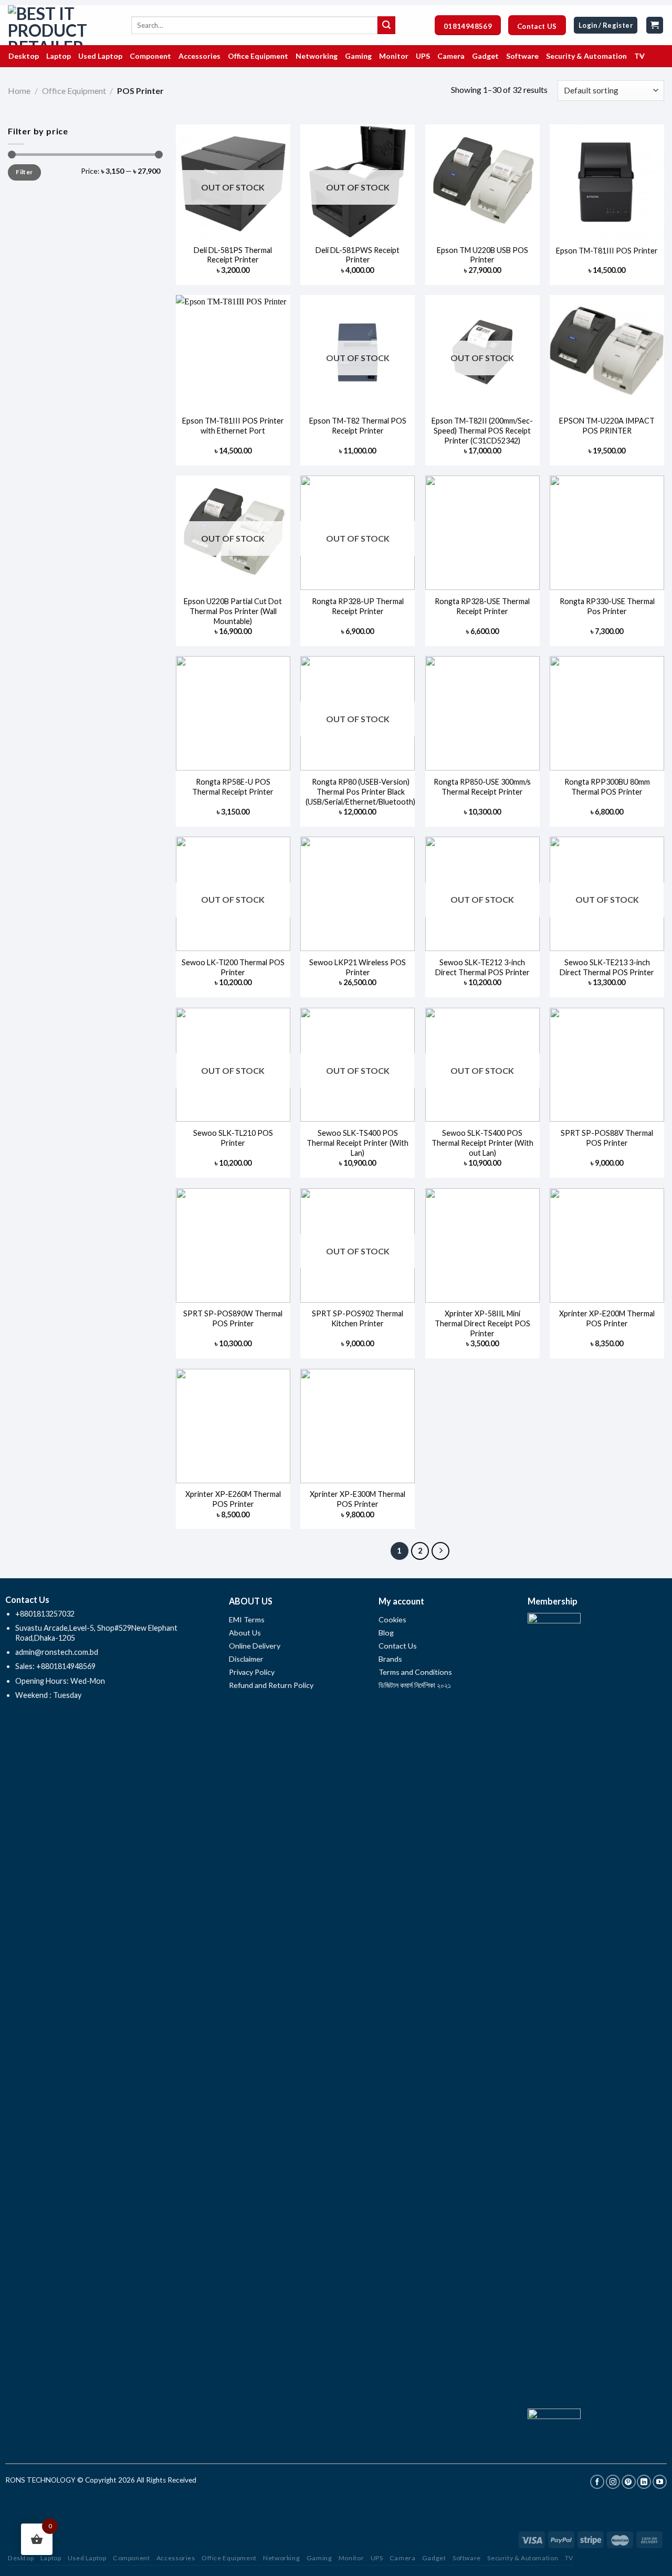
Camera (403, 2558)
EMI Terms (247, 1619)
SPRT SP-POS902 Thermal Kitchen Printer (358, 1318)
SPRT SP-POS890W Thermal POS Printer (233, 1318)
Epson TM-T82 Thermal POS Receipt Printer (358, 426)
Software (467, 2558)
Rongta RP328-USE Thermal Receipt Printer (482, 606)
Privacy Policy (252, 1672)
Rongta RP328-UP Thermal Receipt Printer (358, 606)
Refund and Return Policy (271, 1685)
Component (132, 2558)
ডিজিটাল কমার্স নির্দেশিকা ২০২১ (415, 1685)
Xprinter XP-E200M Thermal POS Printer (607, 1318)
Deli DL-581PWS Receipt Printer (358, 255)
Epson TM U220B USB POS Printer (482, 255)
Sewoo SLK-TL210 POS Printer (233, 1138)
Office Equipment (74, 91)
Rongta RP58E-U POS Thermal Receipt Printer (233, 787)
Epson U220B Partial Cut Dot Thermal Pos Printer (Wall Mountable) (233, 611)
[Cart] (655, 25)
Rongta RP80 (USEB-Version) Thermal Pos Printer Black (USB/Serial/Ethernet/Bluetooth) (360, 791)
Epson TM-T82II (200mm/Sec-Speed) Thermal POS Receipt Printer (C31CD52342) (482, 430)
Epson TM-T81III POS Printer (607, 251)
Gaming (319, 2558)
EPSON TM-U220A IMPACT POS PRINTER (607, 426)
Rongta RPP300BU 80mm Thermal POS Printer (607, 787)
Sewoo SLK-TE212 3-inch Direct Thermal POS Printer (482, 967)
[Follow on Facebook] (597, 2482)
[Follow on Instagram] (613, 2482)
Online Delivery (255, 1646)
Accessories (176, 2558)
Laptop (51, 2558)
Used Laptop (87, 2558)
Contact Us (398, 1646)
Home (19, 91)
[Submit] (386, 25)
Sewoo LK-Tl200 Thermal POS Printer (233, 967)
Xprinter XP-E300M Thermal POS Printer (358, 1499)
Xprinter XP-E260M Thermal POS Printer (233, 1499)
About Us (245, 1633)
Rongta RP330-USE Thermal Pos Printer (607, 606)
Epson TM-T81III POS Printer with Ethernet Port (233, 426)
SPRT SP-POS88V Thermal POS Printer (607, 1138)
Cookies (392, 1619)
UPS (377, 2558)
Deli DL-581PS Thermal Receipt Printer (233, 255)
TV (569, 2558)
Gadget (434, 2558)
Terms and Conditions (415, 1672)
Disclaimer (247, 1659)
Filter (24, 172)
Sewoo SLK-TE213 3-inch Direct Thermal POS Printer (607, 967)
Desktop (21, 2558)
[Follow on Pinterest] (629, 2482)
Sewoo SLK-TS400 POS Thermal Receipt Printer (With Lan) (358, 1143)
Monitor (351, 2558)
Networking (281, 2558)
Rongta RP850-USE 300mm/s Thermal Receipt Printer (482, 787)
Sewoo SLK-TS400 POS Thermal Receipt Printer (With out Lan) (482, 1143)
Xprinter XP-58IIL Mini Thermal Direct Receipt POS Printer (482, 1323)
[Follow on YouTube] (660, 2482)
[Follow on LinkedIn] (644, 2482)
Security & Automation (523, 2558)
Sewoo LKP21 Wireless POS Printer (358, 967)
